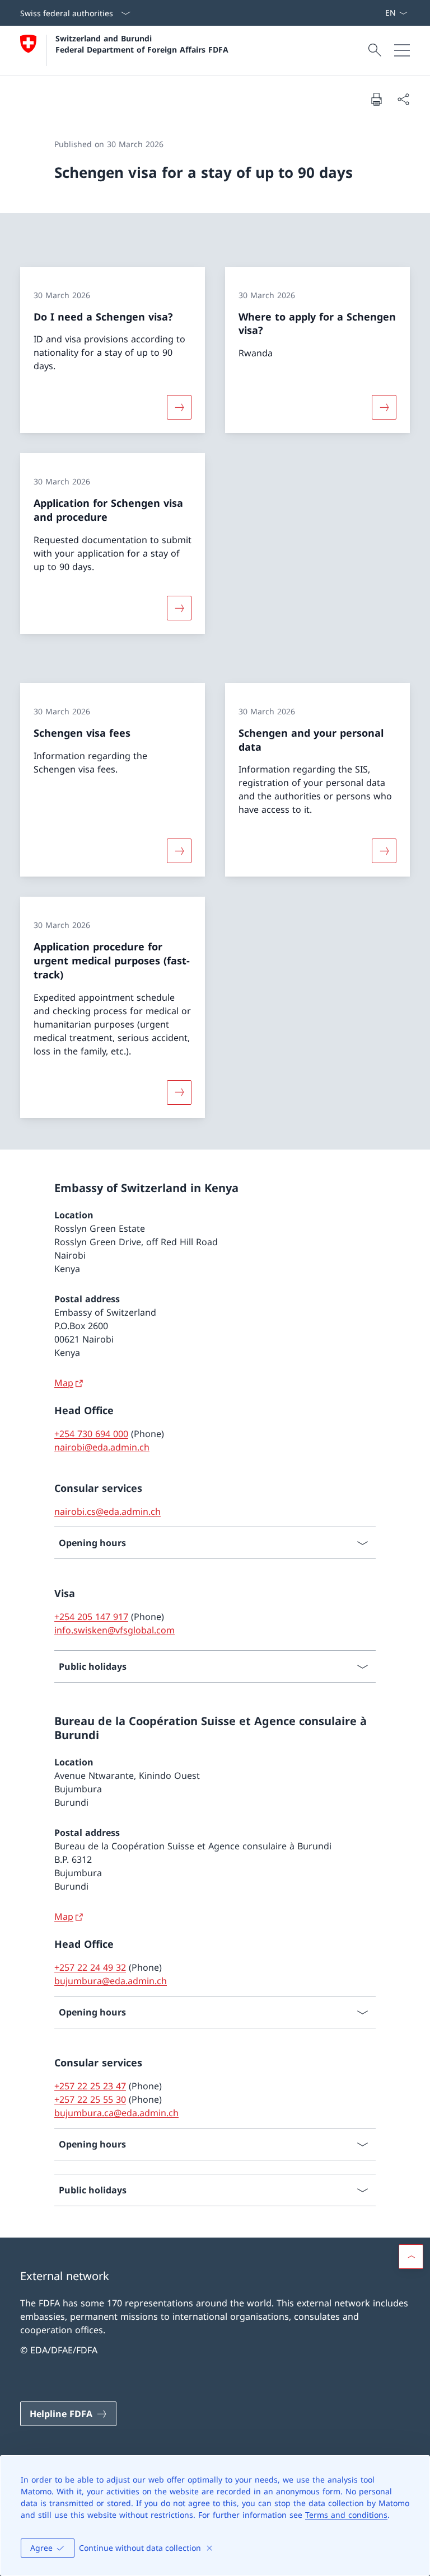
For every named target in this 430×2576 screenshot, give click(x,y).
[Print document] (376, 99)
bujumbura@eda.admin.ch (111, 1981)
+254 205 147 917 (91, 1617)
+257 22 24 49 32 (90, 1967)
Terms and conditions (346, 2515)
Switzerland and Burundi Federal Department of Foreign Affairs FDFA (142, 44)
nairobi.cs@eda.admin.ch (107, 1511)
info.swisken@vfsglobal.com (114, 1630)
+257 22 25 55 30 (90, 2099)
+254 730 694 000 (91, 1434)
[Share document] (403, 99)
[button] (411, 2257)
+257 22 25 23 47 (90, 2086)
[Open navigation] (402, 50)
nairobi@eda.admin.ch (102, 1447)
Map (64, 1383)
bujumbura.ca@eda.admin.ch (116, 2113)
